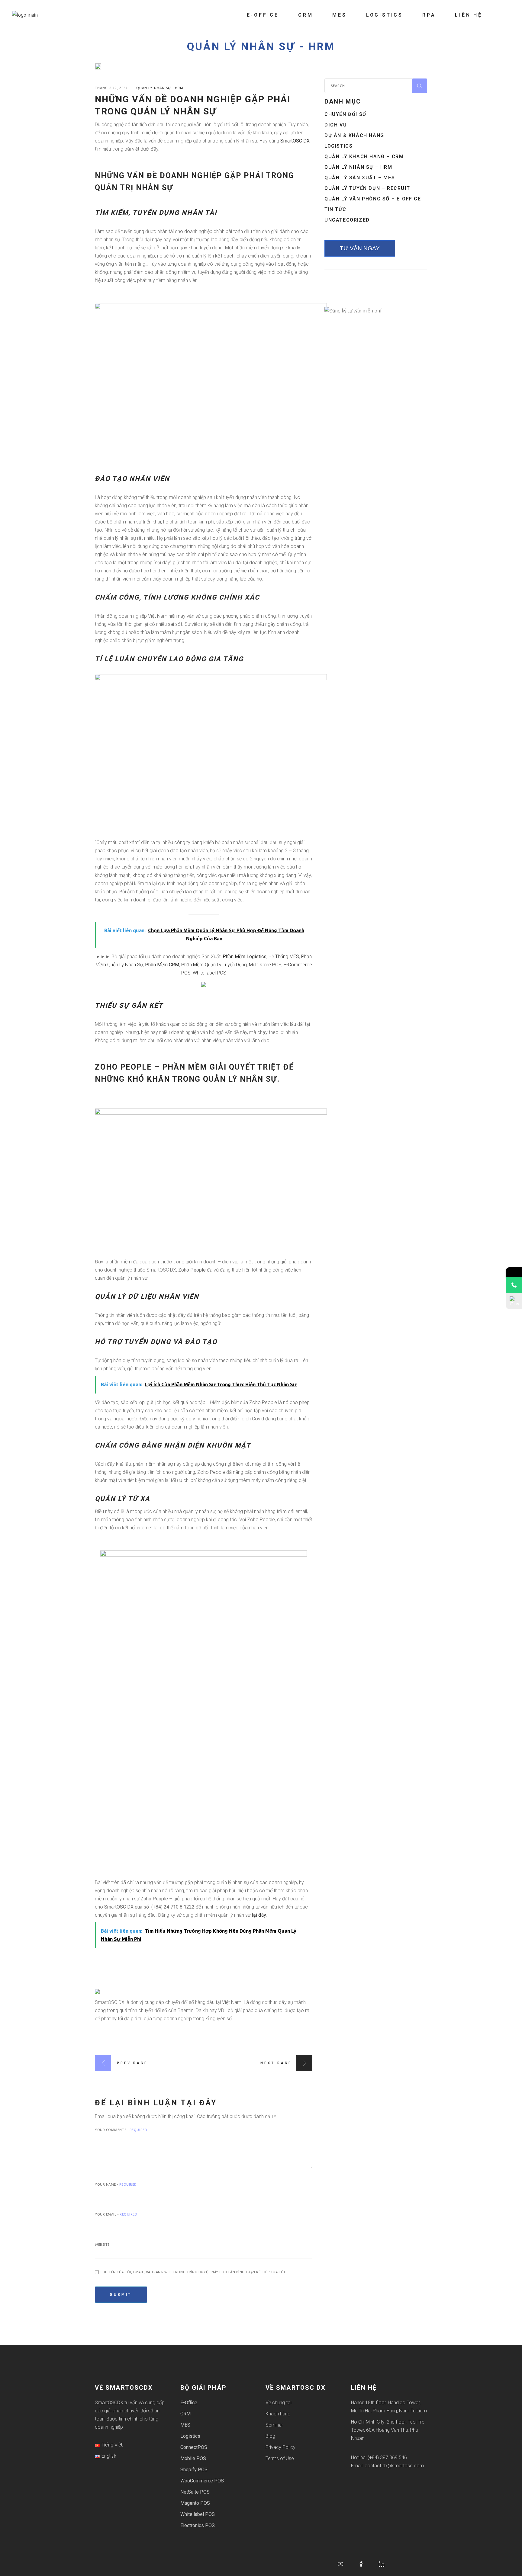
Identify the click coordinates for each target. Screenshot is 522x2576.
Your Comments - (121, 2130)
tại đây (259, 1915)
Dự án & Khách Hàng (354, 135)
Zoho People (123, 1067)
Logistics (338, 146)
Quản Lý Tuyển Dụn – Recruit (367, 188)
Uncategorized (347, 220)
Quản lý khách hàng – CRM (364, 157)
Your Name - (116, 2184)
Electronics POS (198, 2525)
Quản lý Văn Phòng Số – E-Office (373, 199)
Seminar (274, 2425)
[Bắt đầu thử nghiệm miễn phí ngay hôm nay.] (204, 984)
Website (102, 2245)
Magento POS (195, 2503)
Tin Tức (335, 209)
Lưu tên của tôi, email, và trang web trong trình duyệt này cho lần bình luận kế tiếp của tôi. (193, 2272)
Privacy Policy (280, 2447)
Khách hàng (278, 2414)
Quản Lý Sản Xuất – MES (360, 178)
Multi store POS (265, 965)
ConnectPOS (194, 2447)
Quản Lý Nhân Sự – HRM (358, 167)
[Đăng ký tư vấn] (514, 1301)
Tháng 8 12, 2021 (112, 88)
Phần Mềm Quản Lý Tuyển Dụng (214, 965)
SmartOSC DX (295, 141)
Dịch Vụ (336, 125)
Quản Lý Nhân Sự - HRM (261, 47)
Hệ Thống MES (284, 957)
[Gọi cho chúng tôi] (514, 1285)
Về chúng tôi (279, 2403)
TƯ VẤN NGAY (360, 248)
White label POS (209, 973)
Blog (270, 2436)
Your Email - (116, 2214)
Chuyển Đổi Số (345, 114)
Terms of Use (280, 2458)
